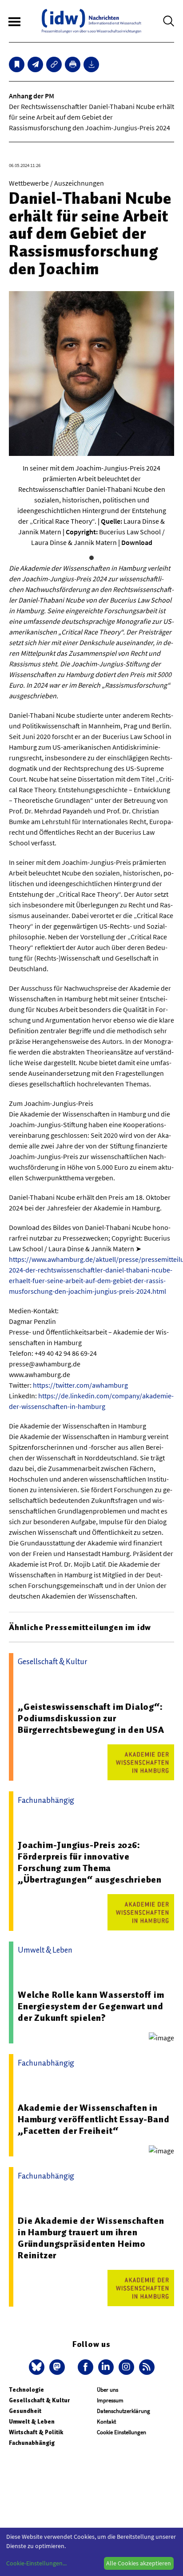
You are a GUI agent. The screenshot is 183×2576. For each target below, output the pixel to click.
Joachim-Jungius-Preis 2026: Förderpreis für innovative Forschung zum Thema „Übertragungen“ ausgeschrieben (90, 1862)
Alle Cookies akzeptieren (139, 2563)
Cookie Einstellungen (121, 2432)
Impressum (110, 2400)
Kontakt (106, 2422)
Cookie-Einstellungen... (36, 2563)
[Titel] (17, 64)
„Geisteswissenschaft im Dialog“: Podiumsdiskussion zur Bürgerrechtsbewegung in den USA (91, 1718)
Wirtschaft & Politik (36, 2432)
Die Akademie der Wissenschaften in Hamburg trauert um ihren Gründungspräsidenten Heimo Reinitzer (91, 2238)
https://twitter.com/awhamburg (80, 1385)
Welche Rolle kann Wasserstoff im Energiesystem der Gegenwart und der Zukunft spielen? (91, 2006)
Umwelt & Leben (32, 2422)
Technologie (26, 2390)
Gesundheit (25, 2411)
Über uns (107, 2390)
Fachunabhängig (32, 2443)
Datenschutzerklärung (123, 2411)
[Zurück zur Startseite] (91, 21)
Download (137, 542)
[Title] (54, 64)
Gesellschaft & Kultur (39, 2400)
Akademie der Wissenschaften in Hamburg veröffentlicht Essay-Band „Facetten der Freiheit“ (93, 2119)
